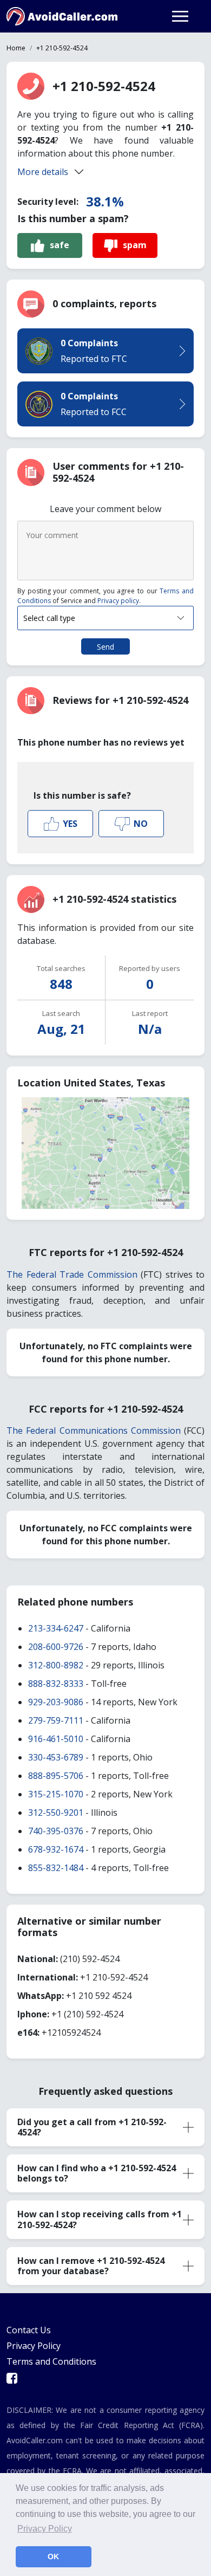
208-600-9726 (56, 1647)
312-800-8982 (56, 1665)
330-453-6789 (56, 1757)
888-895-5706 (56, 1776)
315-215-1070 (56, 1794)
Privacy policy (118, 601)
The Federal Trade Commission (72, 1274)
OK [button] (53, 2556)
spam (135, 245)
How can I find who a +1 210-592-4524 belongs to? (97, 2173)
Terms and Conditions (51, 2361)
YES (70, 824)
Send (105, 647)
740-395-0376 (56, 1831)
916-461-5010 (56, 1739)
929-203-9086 (56, 1702)
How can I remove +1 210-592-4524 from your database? (91, 2266)
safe (60, 245)
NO (141, 824)
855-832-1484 (56, 1868)
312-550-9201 (56, 1813)
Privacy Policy (34, 2346)
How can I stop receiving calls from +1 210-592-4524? (100, 2219)
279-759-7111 (56, 1720)
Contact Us (29, 2330)
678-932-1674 (56, 1849)
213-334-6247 (56, 1628)
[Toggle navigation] (180, 16)
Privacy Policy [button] (45, 2529)
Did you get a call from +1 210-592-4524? (92, 2127)
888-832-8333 (56, 1684)
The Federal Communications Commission (94, 1431)
